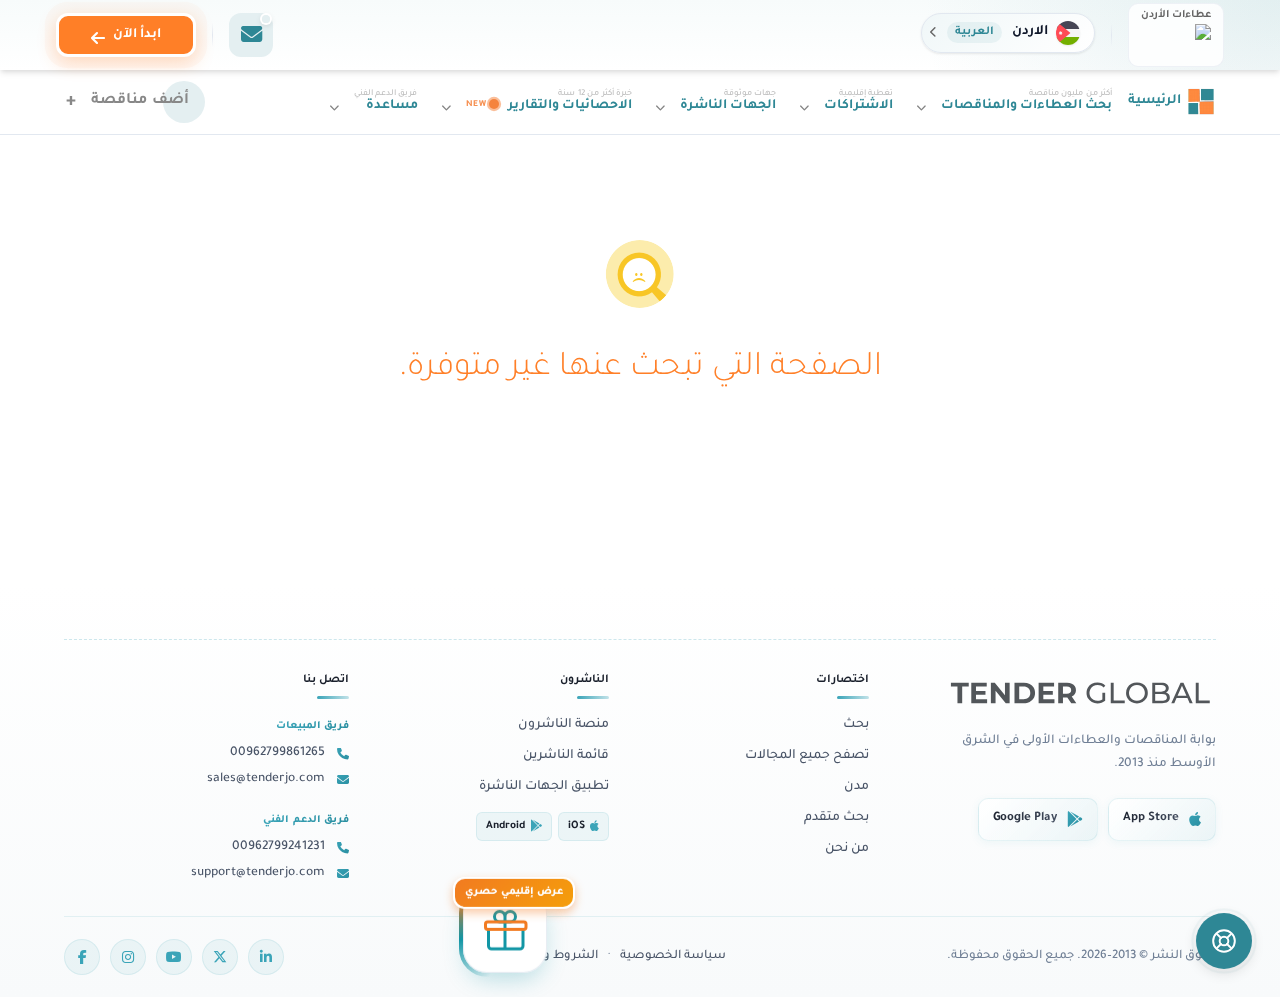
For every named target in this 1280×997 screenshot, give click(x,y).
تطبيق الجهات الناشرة (544, 787)
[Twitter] (220, 957)
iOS (576, 826)
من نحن (847, 849)
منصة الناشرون (563, 725)
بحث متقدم (836, 818)
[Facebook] (82, 957)
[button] (1008, 33)
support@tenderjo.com (258, 873)
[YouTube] (174, 957)
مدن (856, 787)
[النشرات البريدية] (251, 35)
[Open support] (1224, 941)
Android (505, 826)
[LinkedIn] (266, 957)
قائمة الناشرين (566, 756)
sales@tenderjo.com (266, 779)
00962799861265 (277, 753)
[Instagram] (128, 957)
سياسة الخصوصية (673, 956)
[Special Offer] (505, 931)
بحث (856, 725)
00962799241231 (278, 847)
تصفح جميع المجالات (807, 756)
